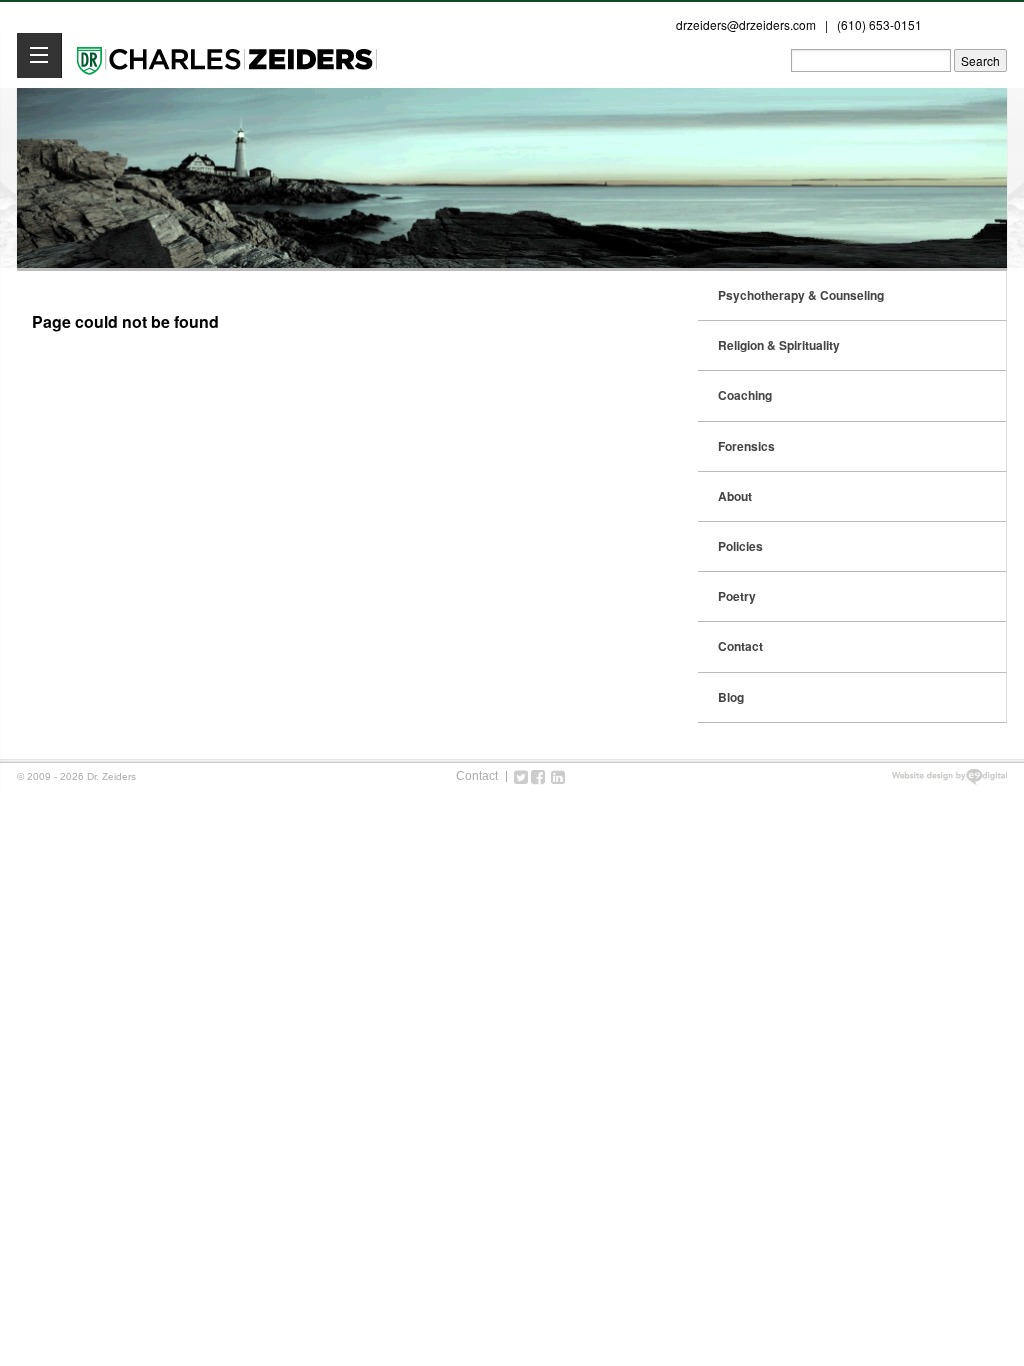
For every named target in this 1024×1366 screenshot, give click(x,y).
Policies (740, 546)
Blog (731, 697)
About (735, 496)
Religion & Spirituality (779, 345)
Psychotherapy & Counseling (801, 295)
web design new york (949, 777)
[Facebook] (538, 776)
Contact (740, 646)
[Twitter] (521, 776)
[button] (39, 55)
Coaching (745, 395)
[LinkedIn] (558, 776)
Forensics (746, 446)
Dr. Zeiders (227, 59)
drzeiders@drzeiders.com (746, 24)
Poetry (737, 596)
